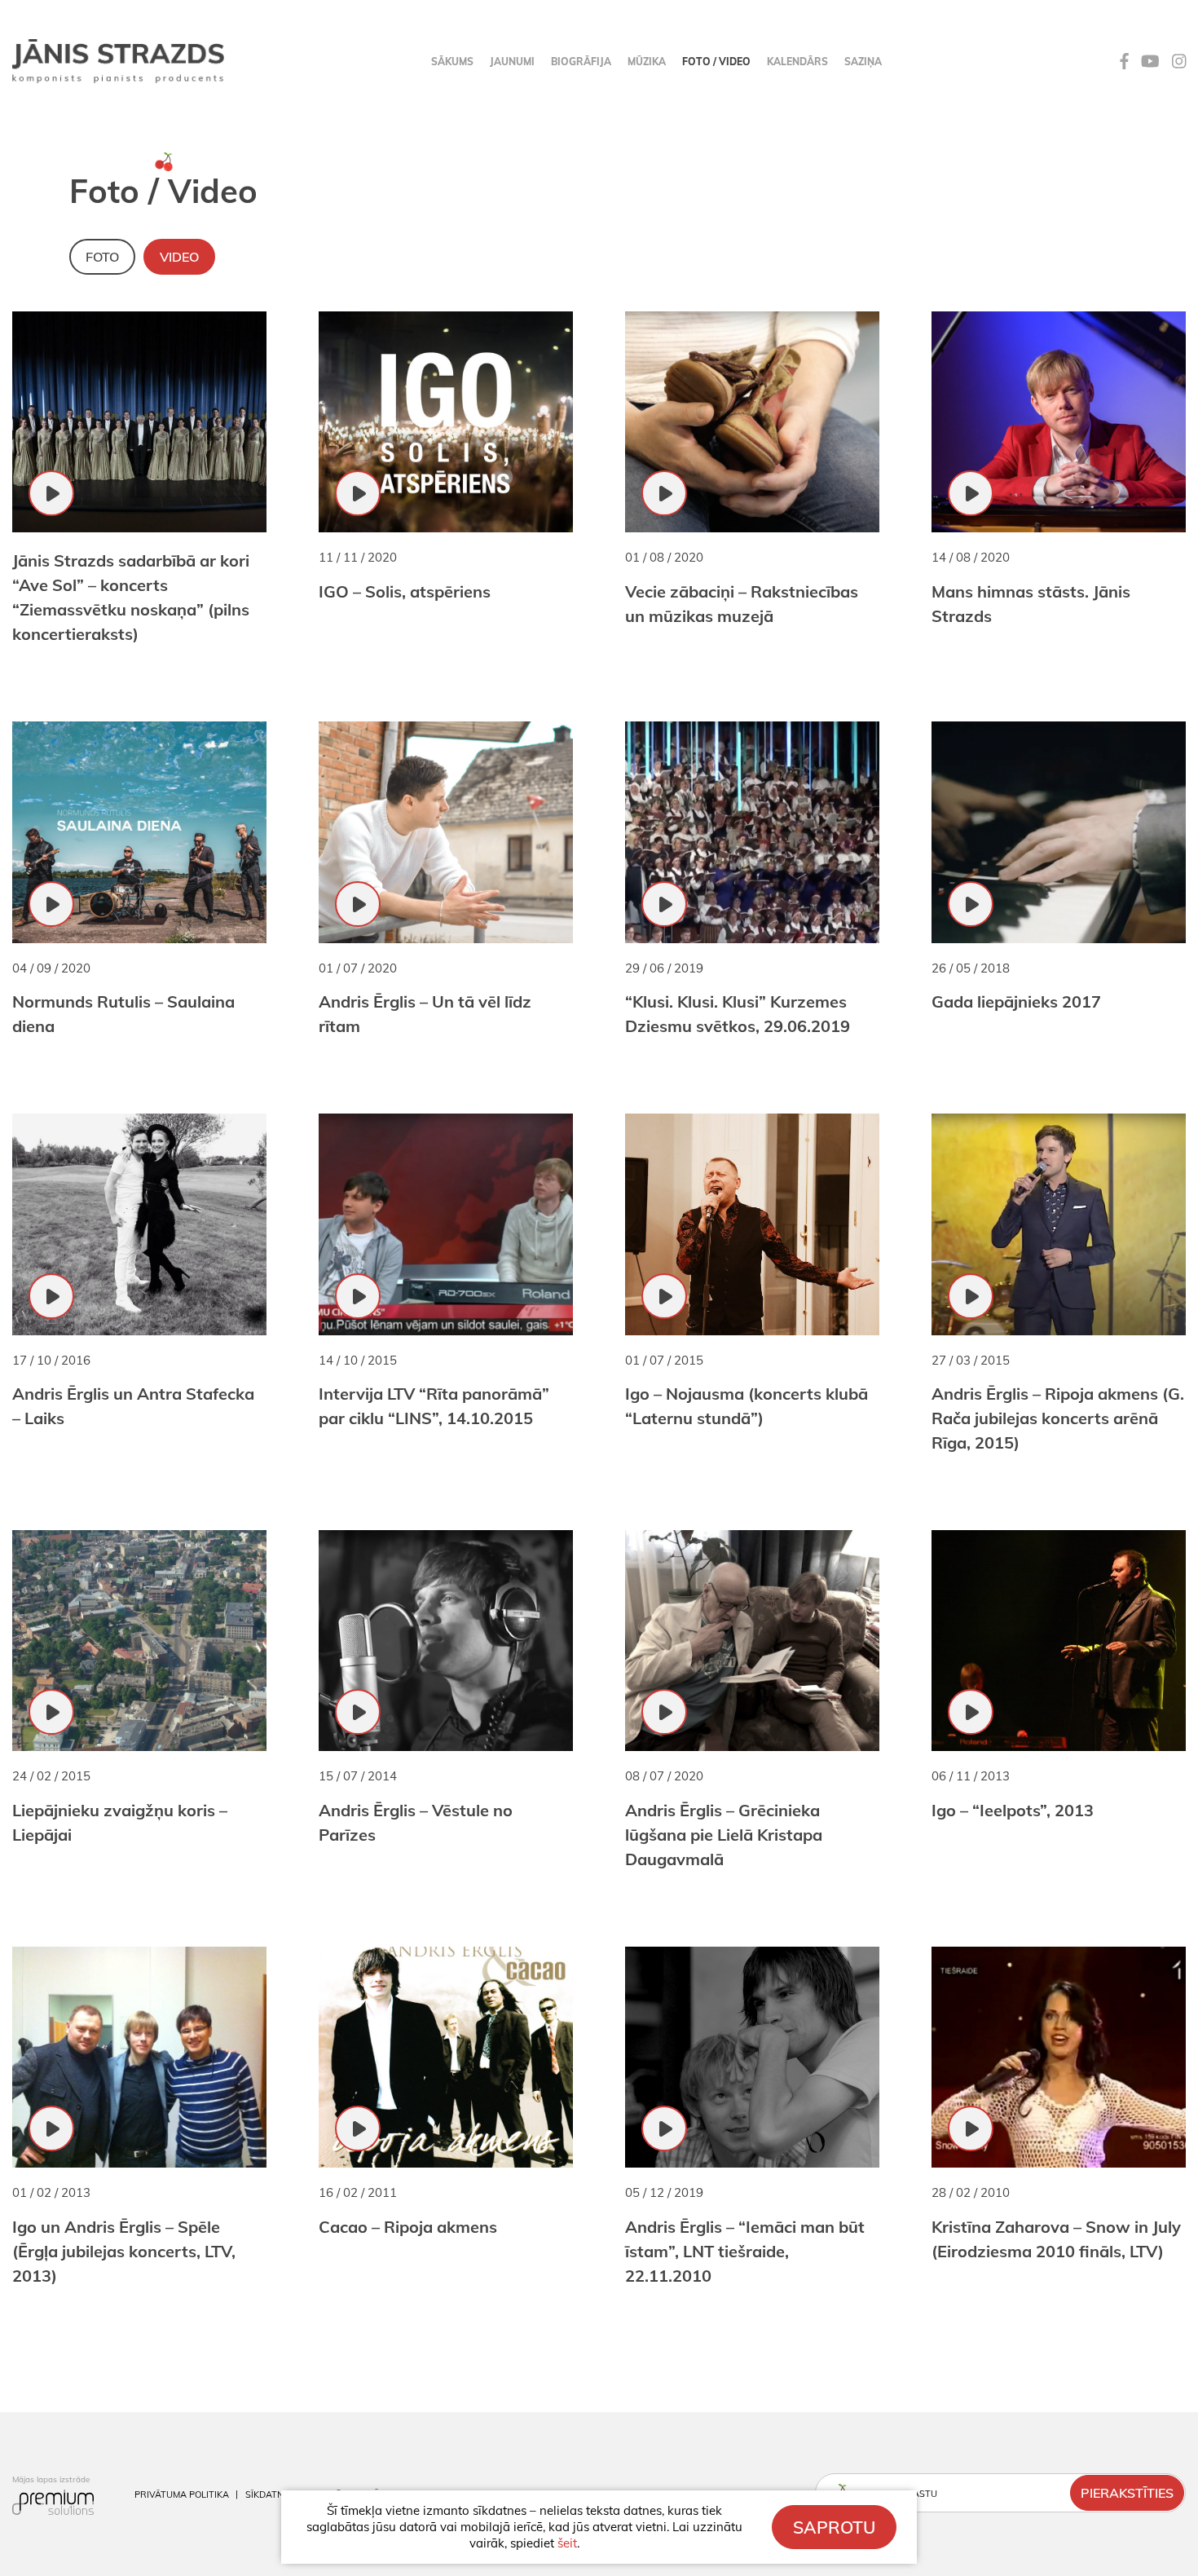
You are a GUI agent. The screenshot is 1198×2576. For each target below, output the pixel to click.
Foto (102, 257)
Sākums (452, 62)
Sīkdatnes (270, 2494)
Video (179, 257)
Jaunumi (512, 62)
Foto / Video (716, 62)
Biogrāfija (581, 62)
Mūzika (647, 62)
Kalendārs (797, 62)
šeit (567, 2543)
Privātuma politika (182, 2494)
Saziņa (863, 62)
